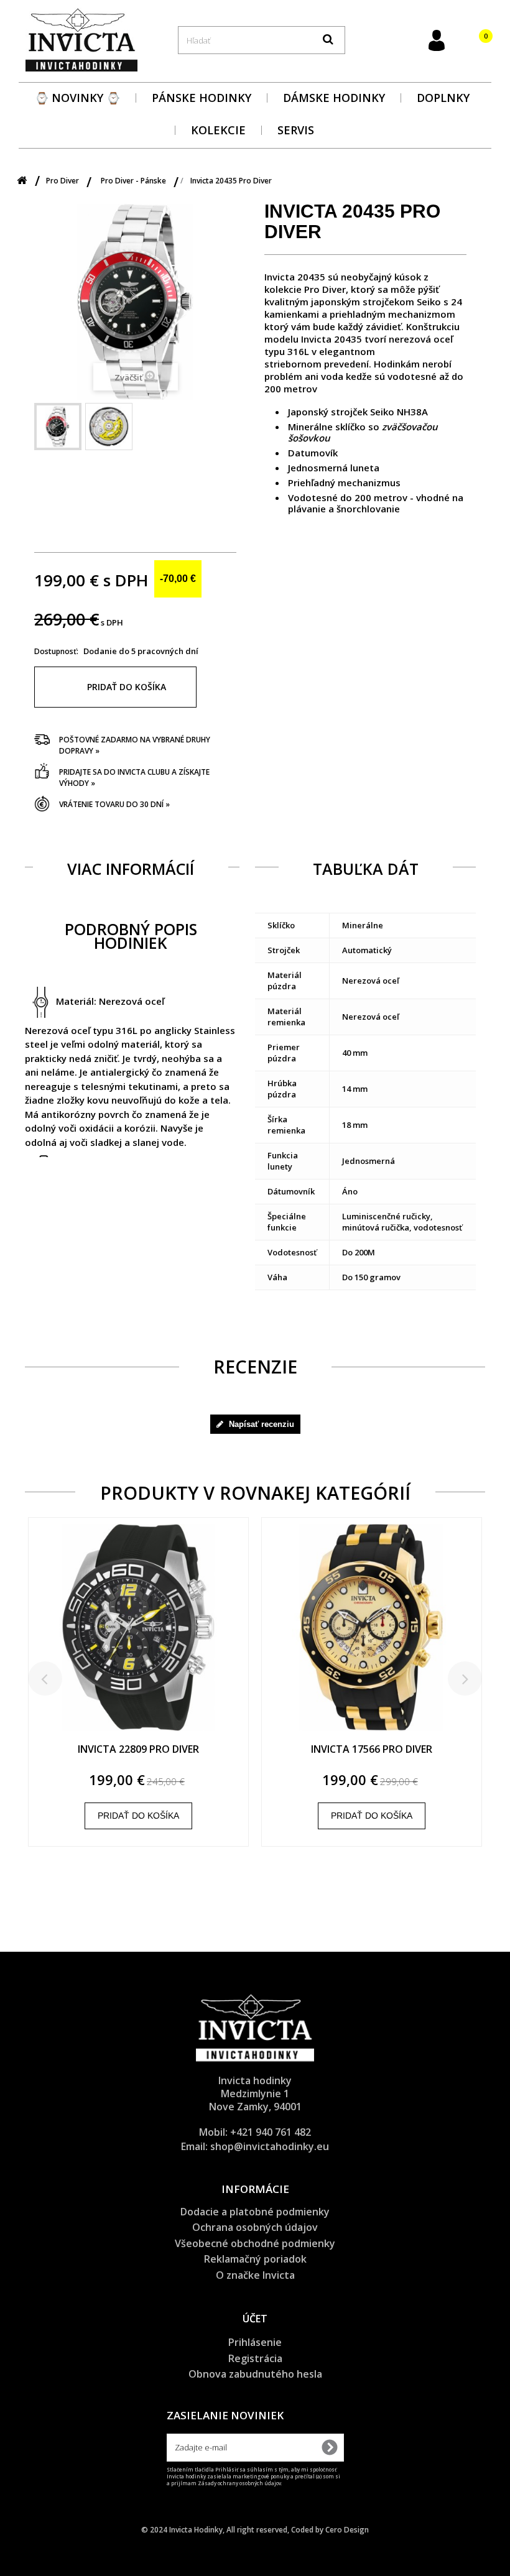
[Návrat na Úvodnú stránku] (22, 181)
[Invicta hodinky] (81, 39)
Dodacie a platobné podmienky (255, 2212)
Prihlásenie (255, 2342)
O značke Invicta (255, 2275)
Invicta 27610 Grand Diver (372, 1750)
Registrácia (255, 2358)
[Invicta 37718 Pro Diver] (138, 1634)
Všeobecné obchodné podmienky (255, 2243)
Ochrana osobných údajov (255, 2227)
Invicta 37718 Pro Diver (138, 1750)
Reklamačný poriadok (255, 2259)
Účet (255, 2319)
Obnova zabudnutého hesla (255, 2374)
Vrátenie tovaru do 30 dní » (114, 804)
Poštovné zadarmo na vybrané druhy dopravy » (135, 745)
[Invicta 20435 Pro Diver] (58, 427)
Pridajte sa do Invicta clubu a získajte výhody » (134, 778)
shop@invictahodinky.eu (270, 2146)
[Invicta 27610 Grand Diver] (372, 1634)
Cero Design (347, 2530)
